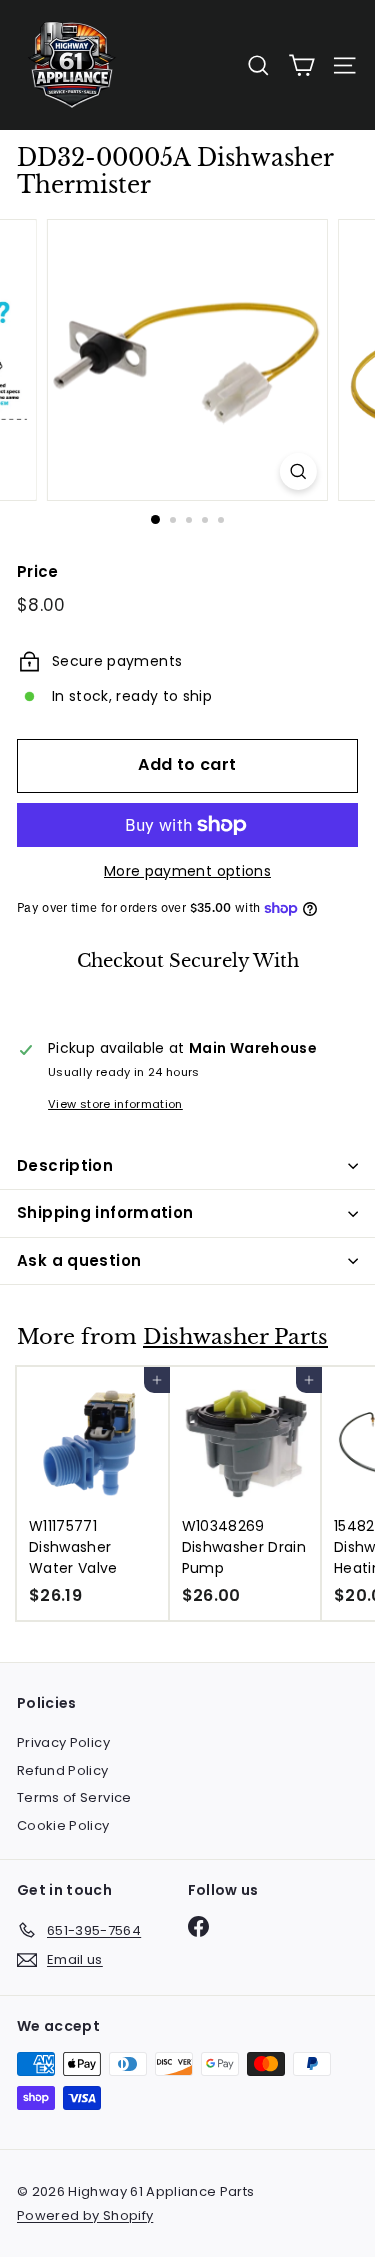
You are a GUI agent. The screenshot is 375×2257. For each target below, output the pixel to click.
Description (65, 1165)
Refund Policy (63, 1770)
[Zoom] (298, 471)
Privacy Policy (63, 1742)
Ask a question (79, 1260)
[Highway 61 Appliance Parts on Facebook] (198, 1926)
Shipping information (105, 1212)
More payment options (187, 871)
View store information (115, 1104)
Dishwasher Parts (235, 1337)
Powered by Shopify (85, 2215)
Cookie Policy (63, 1825)
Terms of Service (74, 1797)
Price (38, 571)
